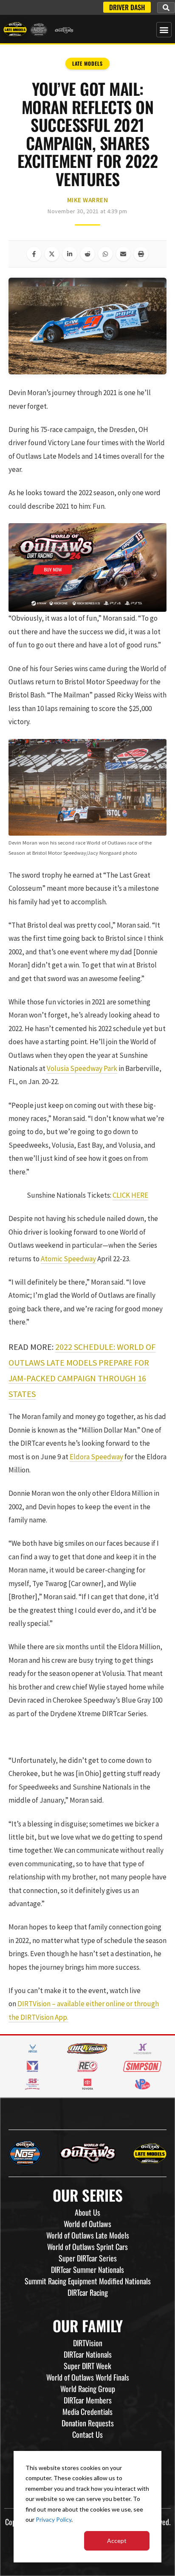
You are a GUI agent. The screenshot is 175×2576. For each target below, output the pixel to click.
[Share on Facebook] (34, 254)
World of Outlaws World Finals (88, 2377)
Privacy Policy (54, 2519)
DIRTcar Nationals (88, 2354)
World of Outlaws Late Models (88, 2235)
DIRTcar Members (88, 2400)
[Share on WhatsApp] (105, 254)
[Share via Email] (123, 254)
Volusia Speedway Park (82, 1068)
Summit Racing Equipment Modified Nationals (88, 2281)
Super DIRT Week (87, 2366)
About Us (87, 2212)
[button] (166, 8)
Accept (117, 2541)
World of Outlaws (87, 2224)
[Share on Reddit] (87, 254)
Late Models (87, 63)
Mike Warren (88, 200)
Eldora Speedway (96, 1457)
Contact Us (87, 2434)
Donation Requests (88, 2423)
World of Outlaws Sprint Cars (87, 2247)
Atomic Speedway (68, 1259)
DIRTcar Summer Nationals (87, 2269)
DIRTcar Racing (88, 2292)
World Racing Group (88, 2389)
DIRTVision (88, 2343)
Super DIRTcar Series (88, 2258)
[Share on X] (52, 254)
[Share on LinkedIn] (70, 254)
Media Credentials (87, 2412)
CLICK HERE (130, 1195)
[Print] (141, 254)
